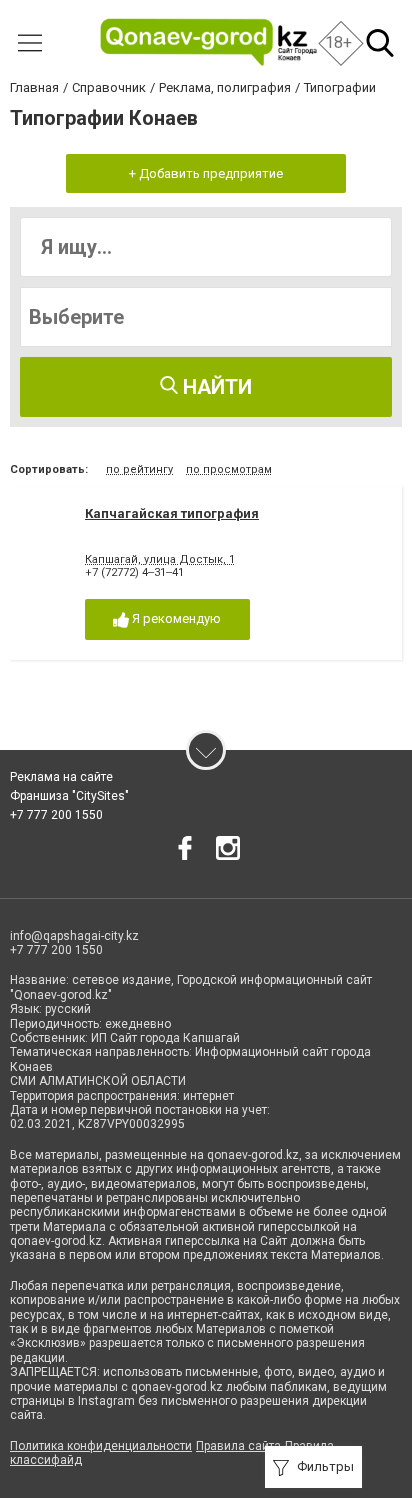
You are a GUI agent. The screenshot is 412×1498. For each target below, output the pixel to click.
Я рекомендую (175, 618)
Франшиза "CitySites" (69, 796)
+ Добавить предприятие (206, 173)
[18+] (209, 42)
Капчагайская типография (172, 513)
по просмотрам (229, 469)
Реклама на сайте (61, 777)
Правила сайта (238, 1446)
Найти (215, 387)
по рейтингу (139, 469)
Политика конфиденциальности (101, 1446)
